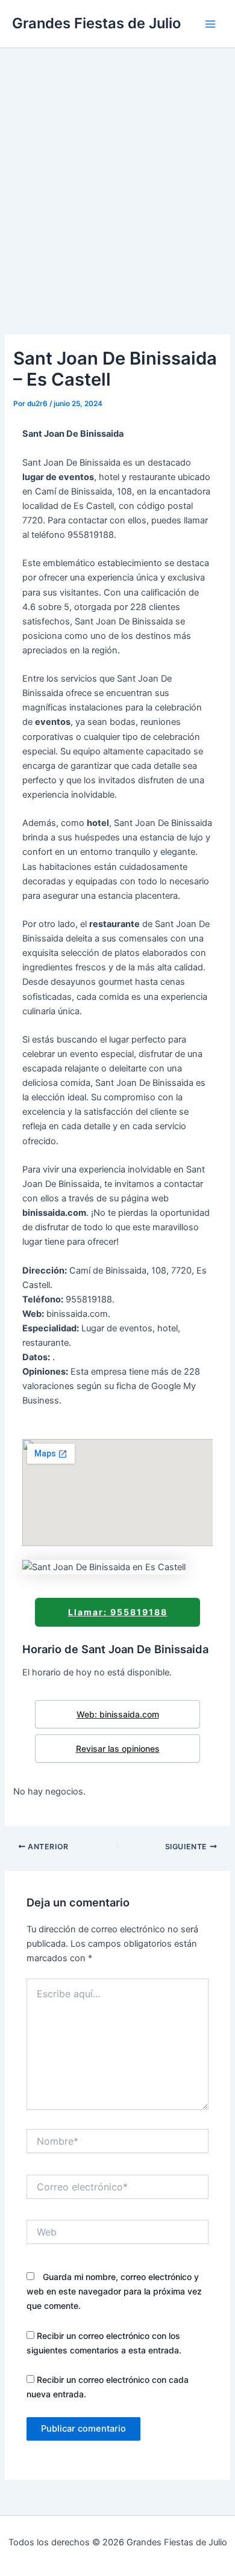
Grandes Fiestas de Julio (96, 23)
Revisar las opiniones (118, 1749)
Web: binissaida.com (118, 1714)
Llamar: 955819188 (118, 1612)
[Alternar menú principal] (210, 24)
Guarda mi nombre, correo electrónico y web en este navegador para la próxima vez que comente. (114, 2291)
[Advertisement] (117, 171)
